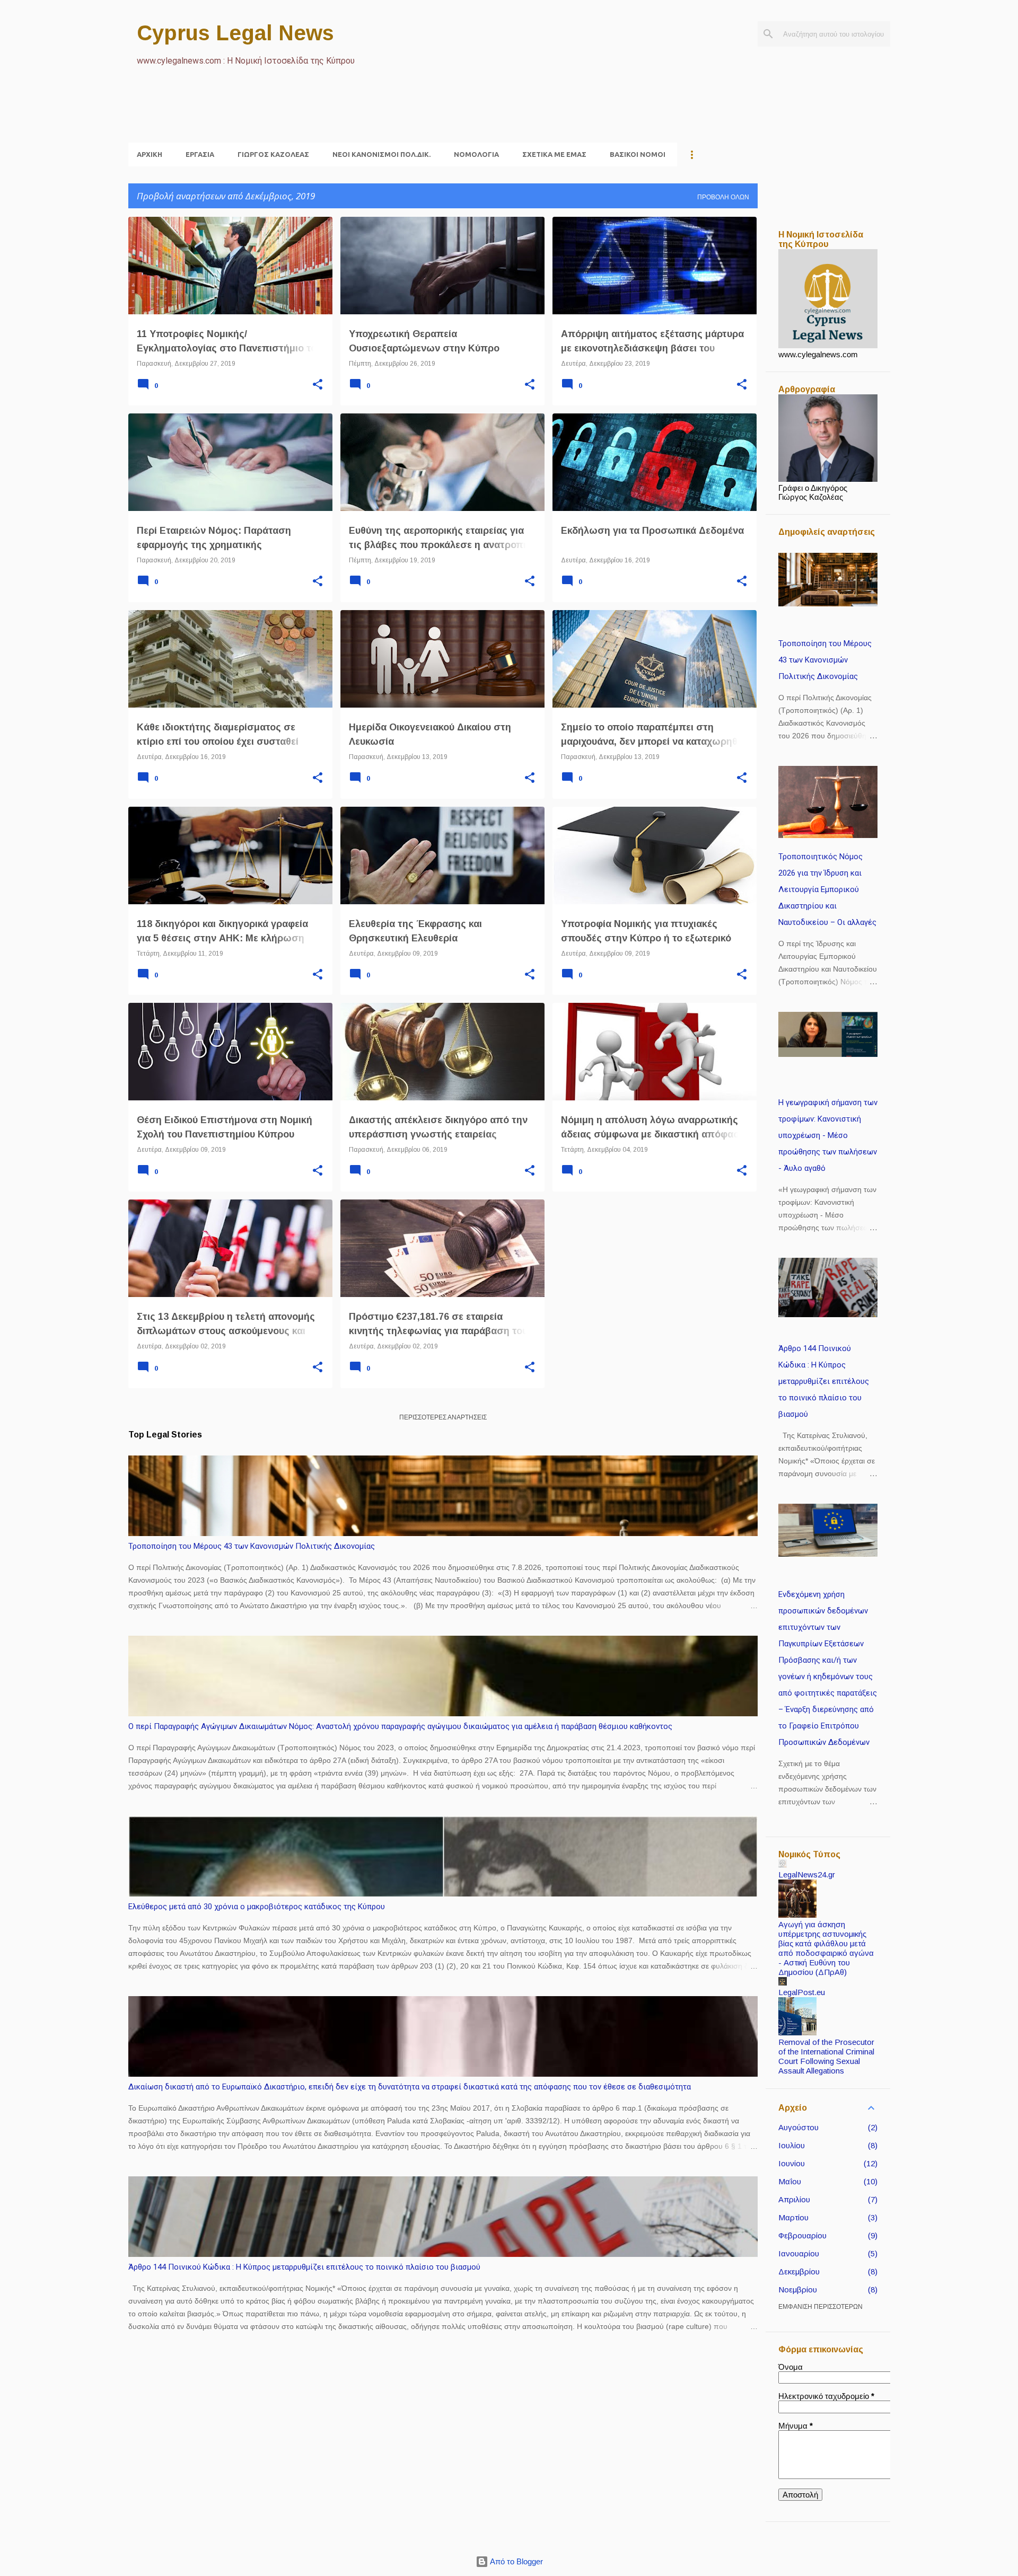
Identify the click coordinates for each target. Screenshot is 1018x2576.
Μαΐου (790, 2181)
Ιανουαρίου (799, 2253)
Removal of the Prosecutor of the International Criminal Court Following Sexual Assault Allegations (826, 2056)
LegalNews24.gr (807, 1874)
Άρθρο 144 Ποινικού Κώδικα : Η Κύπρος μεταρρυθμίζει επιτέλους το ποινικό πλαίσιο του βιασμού (304, 2267)
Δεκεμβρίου (799, 2271)
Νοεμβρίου (798, 2290)
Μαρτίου (793, 2217)
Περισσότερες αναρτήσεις (443, 1417)
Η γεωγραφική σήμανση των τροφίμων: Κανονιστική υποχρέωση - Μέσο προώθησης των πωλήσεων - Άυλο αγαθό (828, 1135)
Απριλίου (794, 2199)
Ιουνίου (792, 2163)
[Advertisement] (321, 117)
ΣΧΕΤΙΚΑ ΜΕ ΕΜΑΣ (554, 154)
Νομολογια (476, 154)
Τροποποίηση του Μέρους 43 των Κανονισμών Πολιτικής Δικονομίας (252, 1546)
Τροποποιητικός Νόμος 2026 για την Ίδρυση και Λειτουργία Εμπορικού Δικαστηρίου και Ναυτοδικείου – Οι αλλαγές (827, 889)
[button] (318, 385)
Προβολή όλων (723, 197)
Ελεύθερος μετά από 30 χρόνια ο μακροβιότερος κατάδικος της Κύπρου (257, 1907)
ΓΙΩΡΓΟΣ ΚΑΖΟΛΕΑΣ (273, 154)
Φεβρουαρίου (802, 2235)
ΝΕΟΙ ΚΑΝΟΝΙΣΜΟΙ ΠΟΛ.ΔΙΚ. (381, 154)
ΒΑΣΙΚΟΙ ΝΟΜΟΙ (638, 154)
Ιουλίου (792, 2145)
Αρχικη (150, 154)
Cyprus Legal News (235, 33)
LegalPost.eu (802, 1992)
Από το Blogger (516, 2561)
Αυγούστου (798, 2127)
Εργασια (200, 154)
